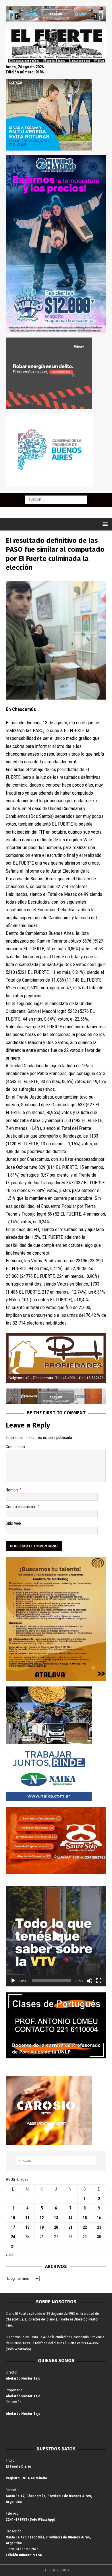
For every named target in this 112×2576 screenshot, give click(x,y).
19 (42, 2227)
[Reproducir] (13, 1981)
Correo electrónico (22, 1507)
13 (56, 2218)
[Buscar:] (56, 499)
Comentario (15, 1447)
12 (42, 2218)
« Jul (9, 2255)
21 (70, 2227)
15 (85, 2218)
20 (56, 2227)
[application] (56, 1936)
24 (13, 2237)
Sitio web (13, 1523)
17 (13, 2227)
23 (99, 2227)
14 (70, 2218)
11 (27, 2218)
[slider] (51, 1981)
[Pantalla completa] (99, 1981)
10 (13, 2218)
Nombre (13, 1490)
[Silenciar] (90, 1981)
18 (27, 2227)
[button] (56, 1936)
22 (85, 2227)
